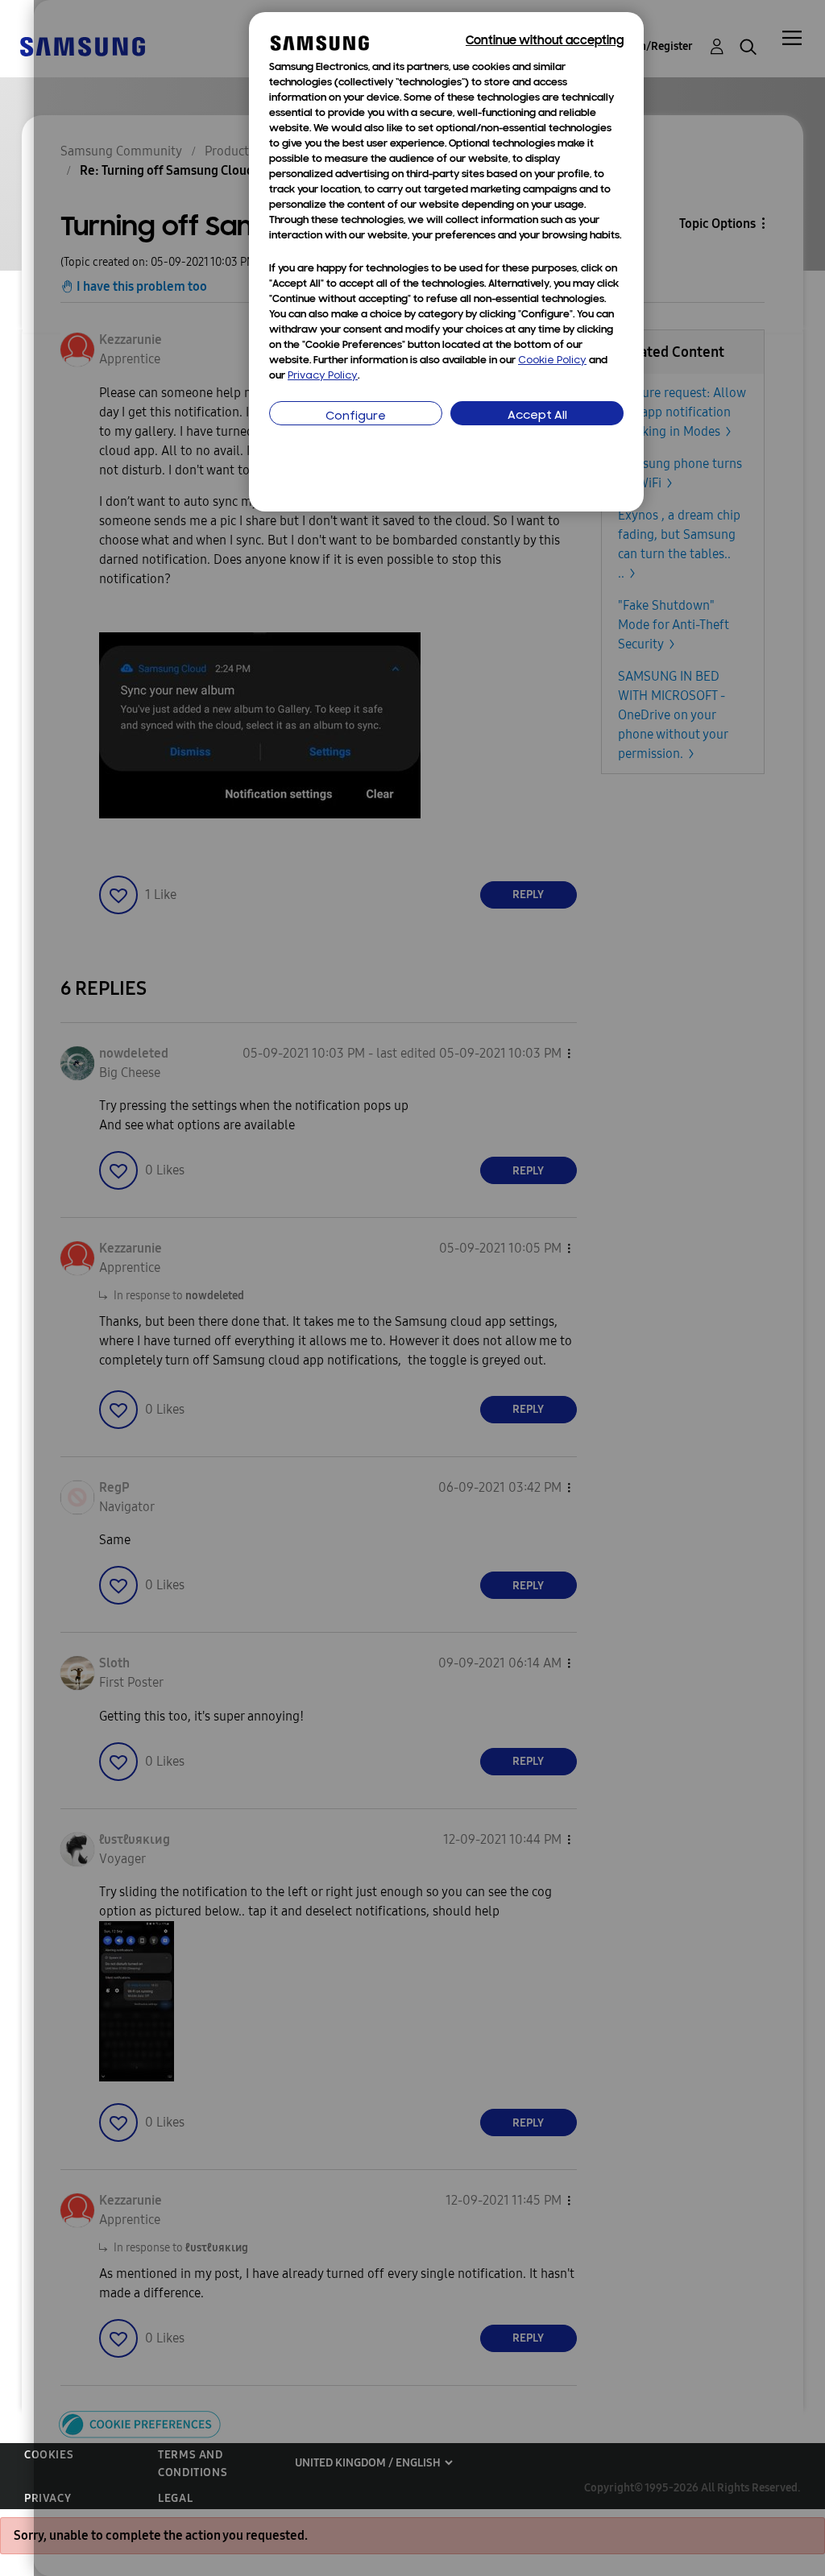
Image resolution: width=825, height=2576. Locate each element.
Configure (356, 417)
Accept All (537, 416)
